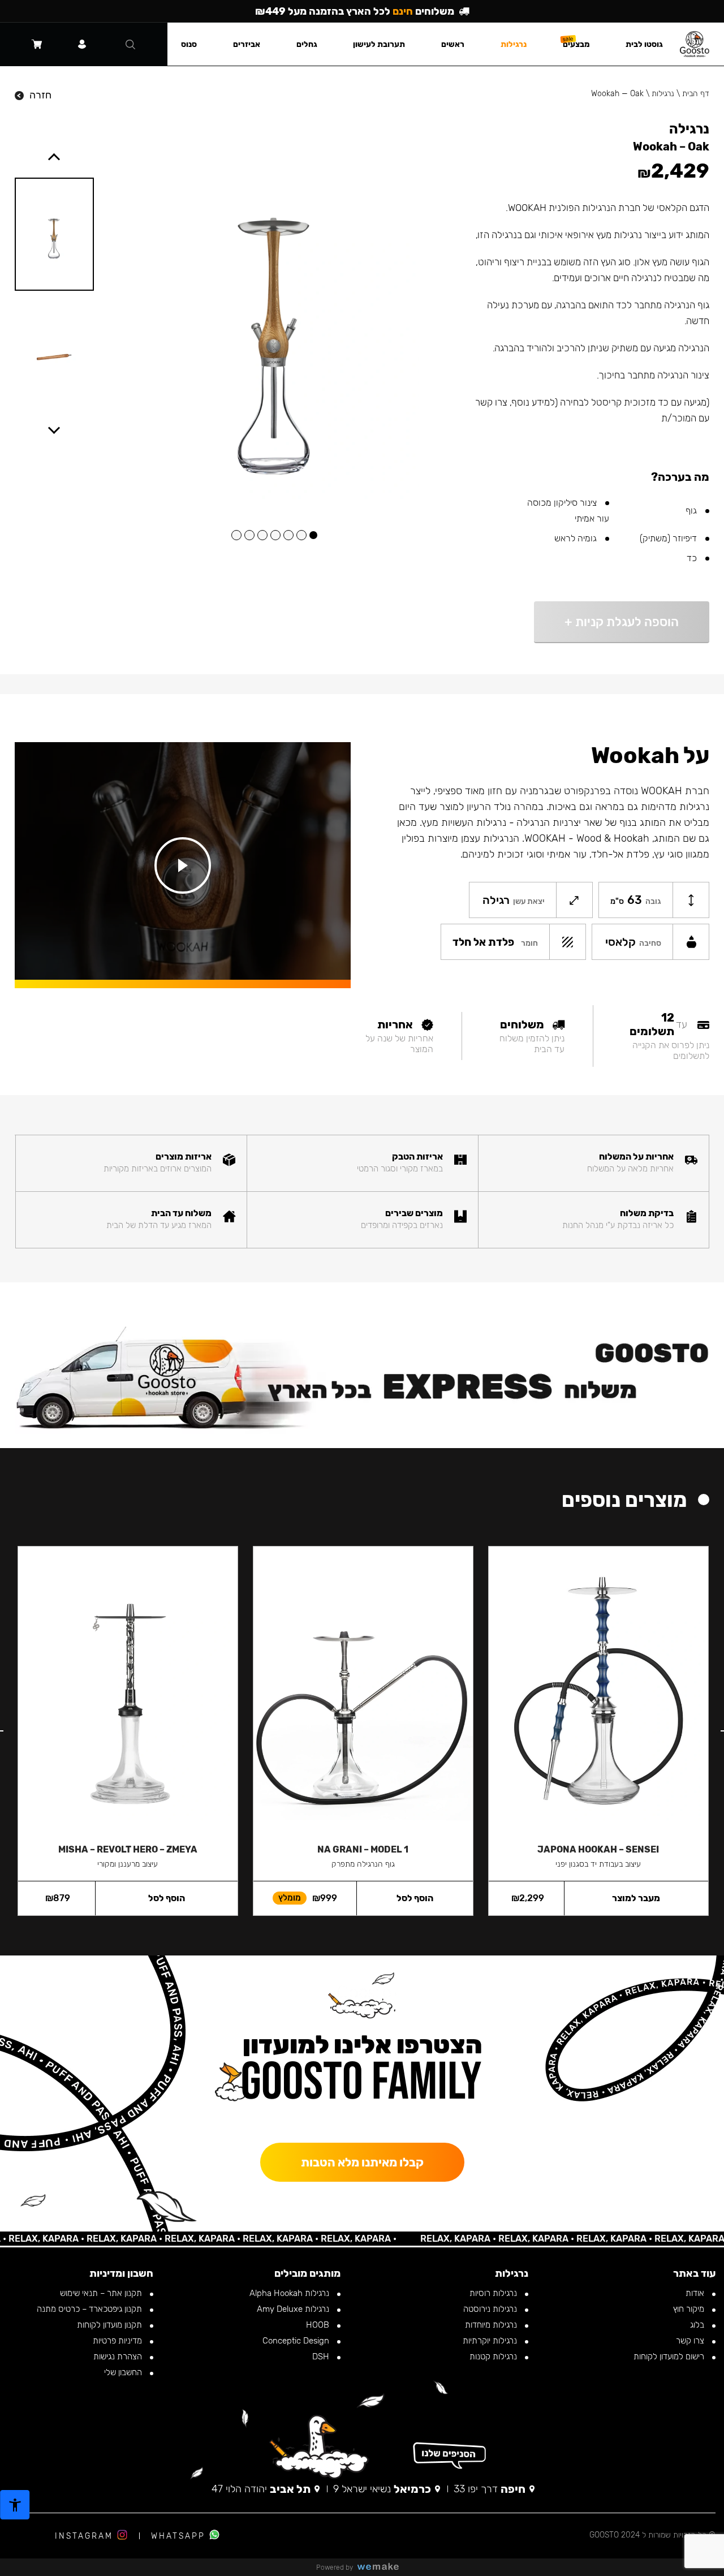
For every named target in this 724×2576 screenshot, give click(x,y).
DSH (322, 2357)
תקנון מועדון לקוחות (111, 2325)
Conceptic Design (297, 2341)
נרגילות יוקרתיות (491, 2341)
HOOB (319, 2325)
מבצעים (576, 44)
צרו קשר (691, 2341)
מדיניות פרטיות (118, 2341)
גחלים (307, 44)
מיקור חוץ (690, 2309)
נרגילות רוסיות (494, 2293)
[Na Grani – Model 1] (363, 1690)
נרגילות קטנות (494, 2357)
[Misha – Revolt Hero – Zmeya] (128, 1690)
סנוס (189, 44)
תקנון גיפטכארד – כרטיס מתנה (90, 2309)
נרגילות (663, 94)
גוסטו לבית (644, 44)
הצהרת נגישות (119, 2357)
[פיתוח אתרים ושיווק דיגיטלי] (382, 2567)
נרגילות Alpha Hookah (290, 2293)
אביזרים (247, 44)
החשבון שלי (124, 2372)
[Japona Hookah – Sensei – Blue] (598, 1690)
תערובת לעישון (379, 44)
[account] (82, 44)
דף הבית (696, 94)
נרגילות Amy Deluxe (294, 2309)
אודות (696, 2293)
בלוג (698, 2325)
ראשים (453, 44)
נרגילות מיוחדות (492, 2325)
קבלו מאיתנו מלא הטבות (362, 2162)
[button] (313, 535)
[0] (37, 44)
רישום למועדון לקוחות (670, 2357)
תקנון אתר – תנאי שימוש (102, 2293)
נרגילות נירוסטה (491, 2309)
